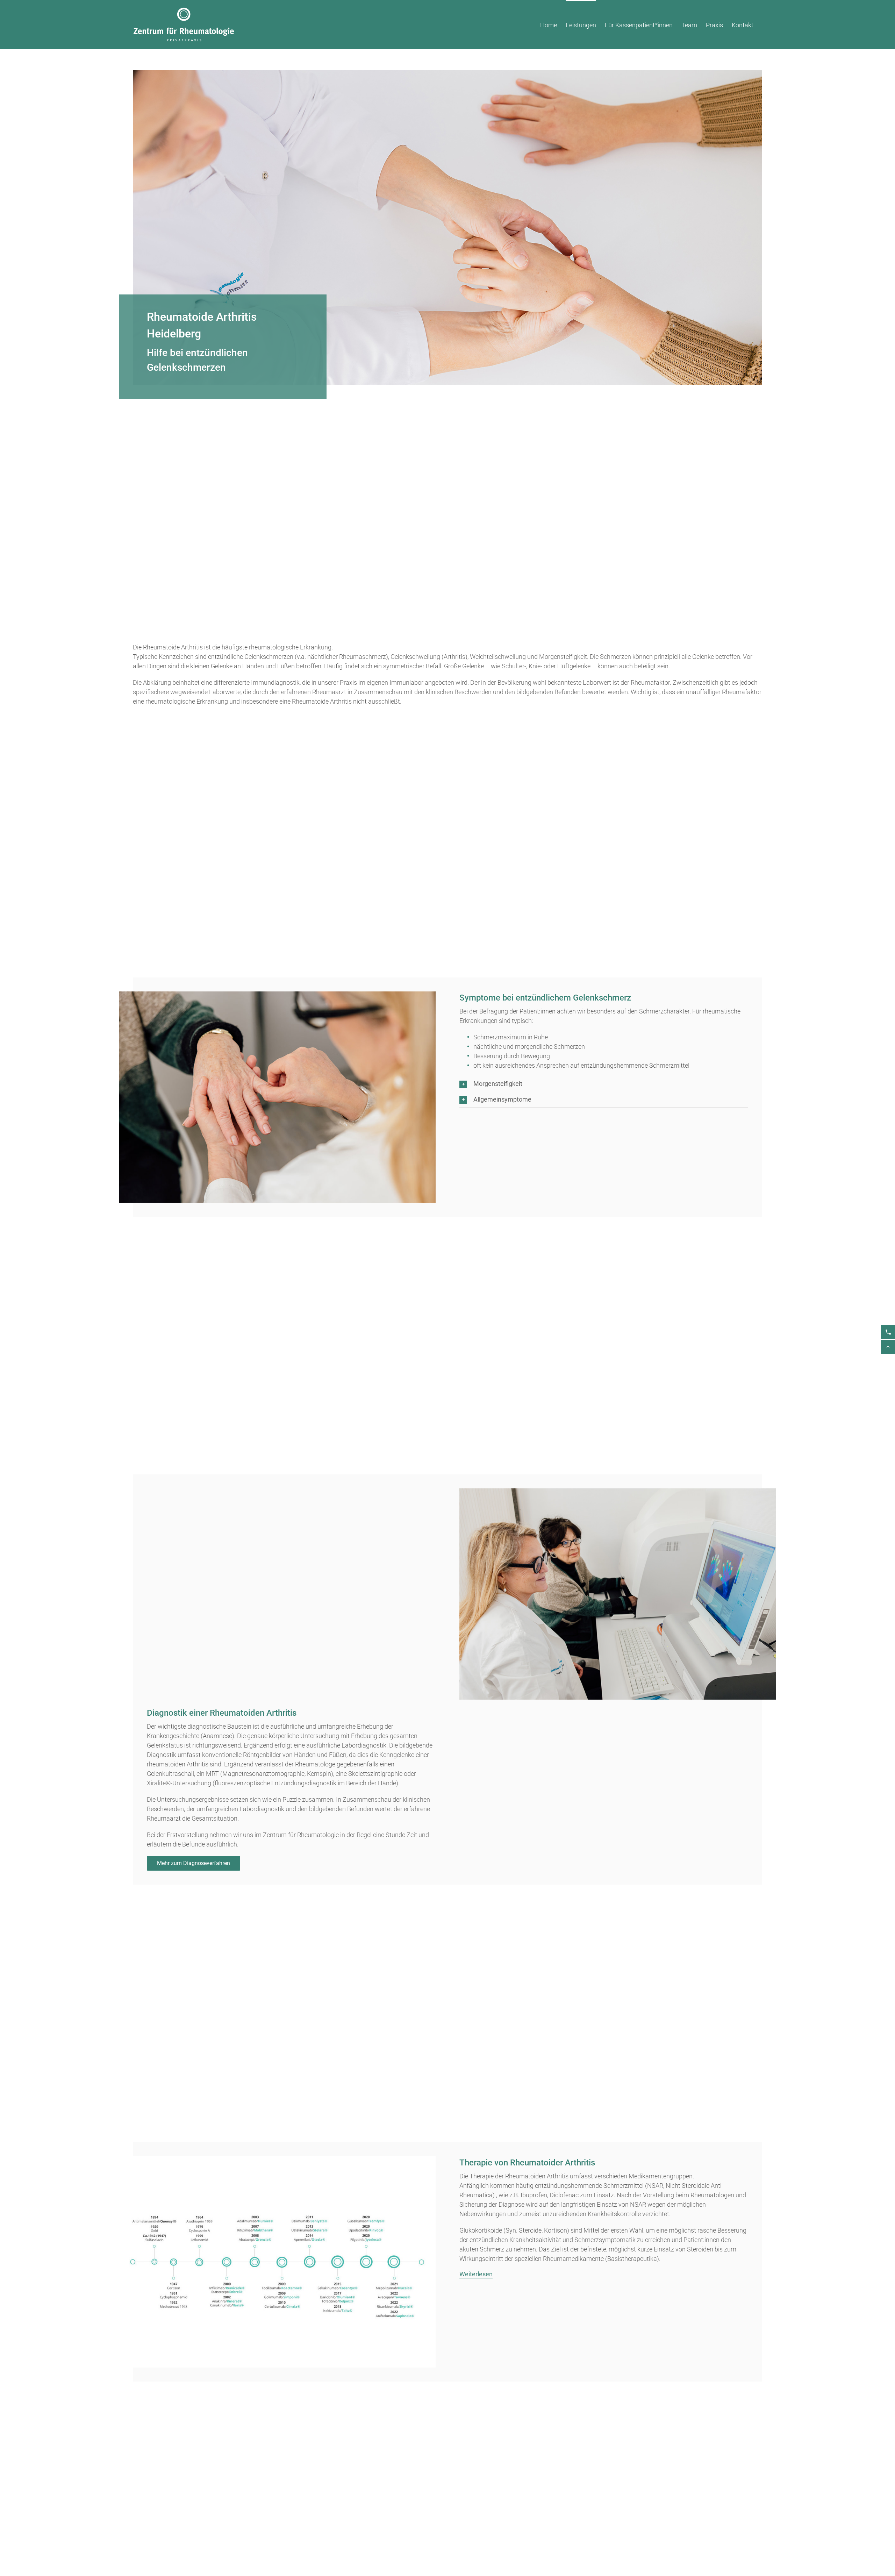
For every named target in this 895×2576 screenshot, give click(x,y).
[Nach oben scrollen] (888, 1347)
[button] (604, 1084)
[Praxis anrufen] (888, 1332)
